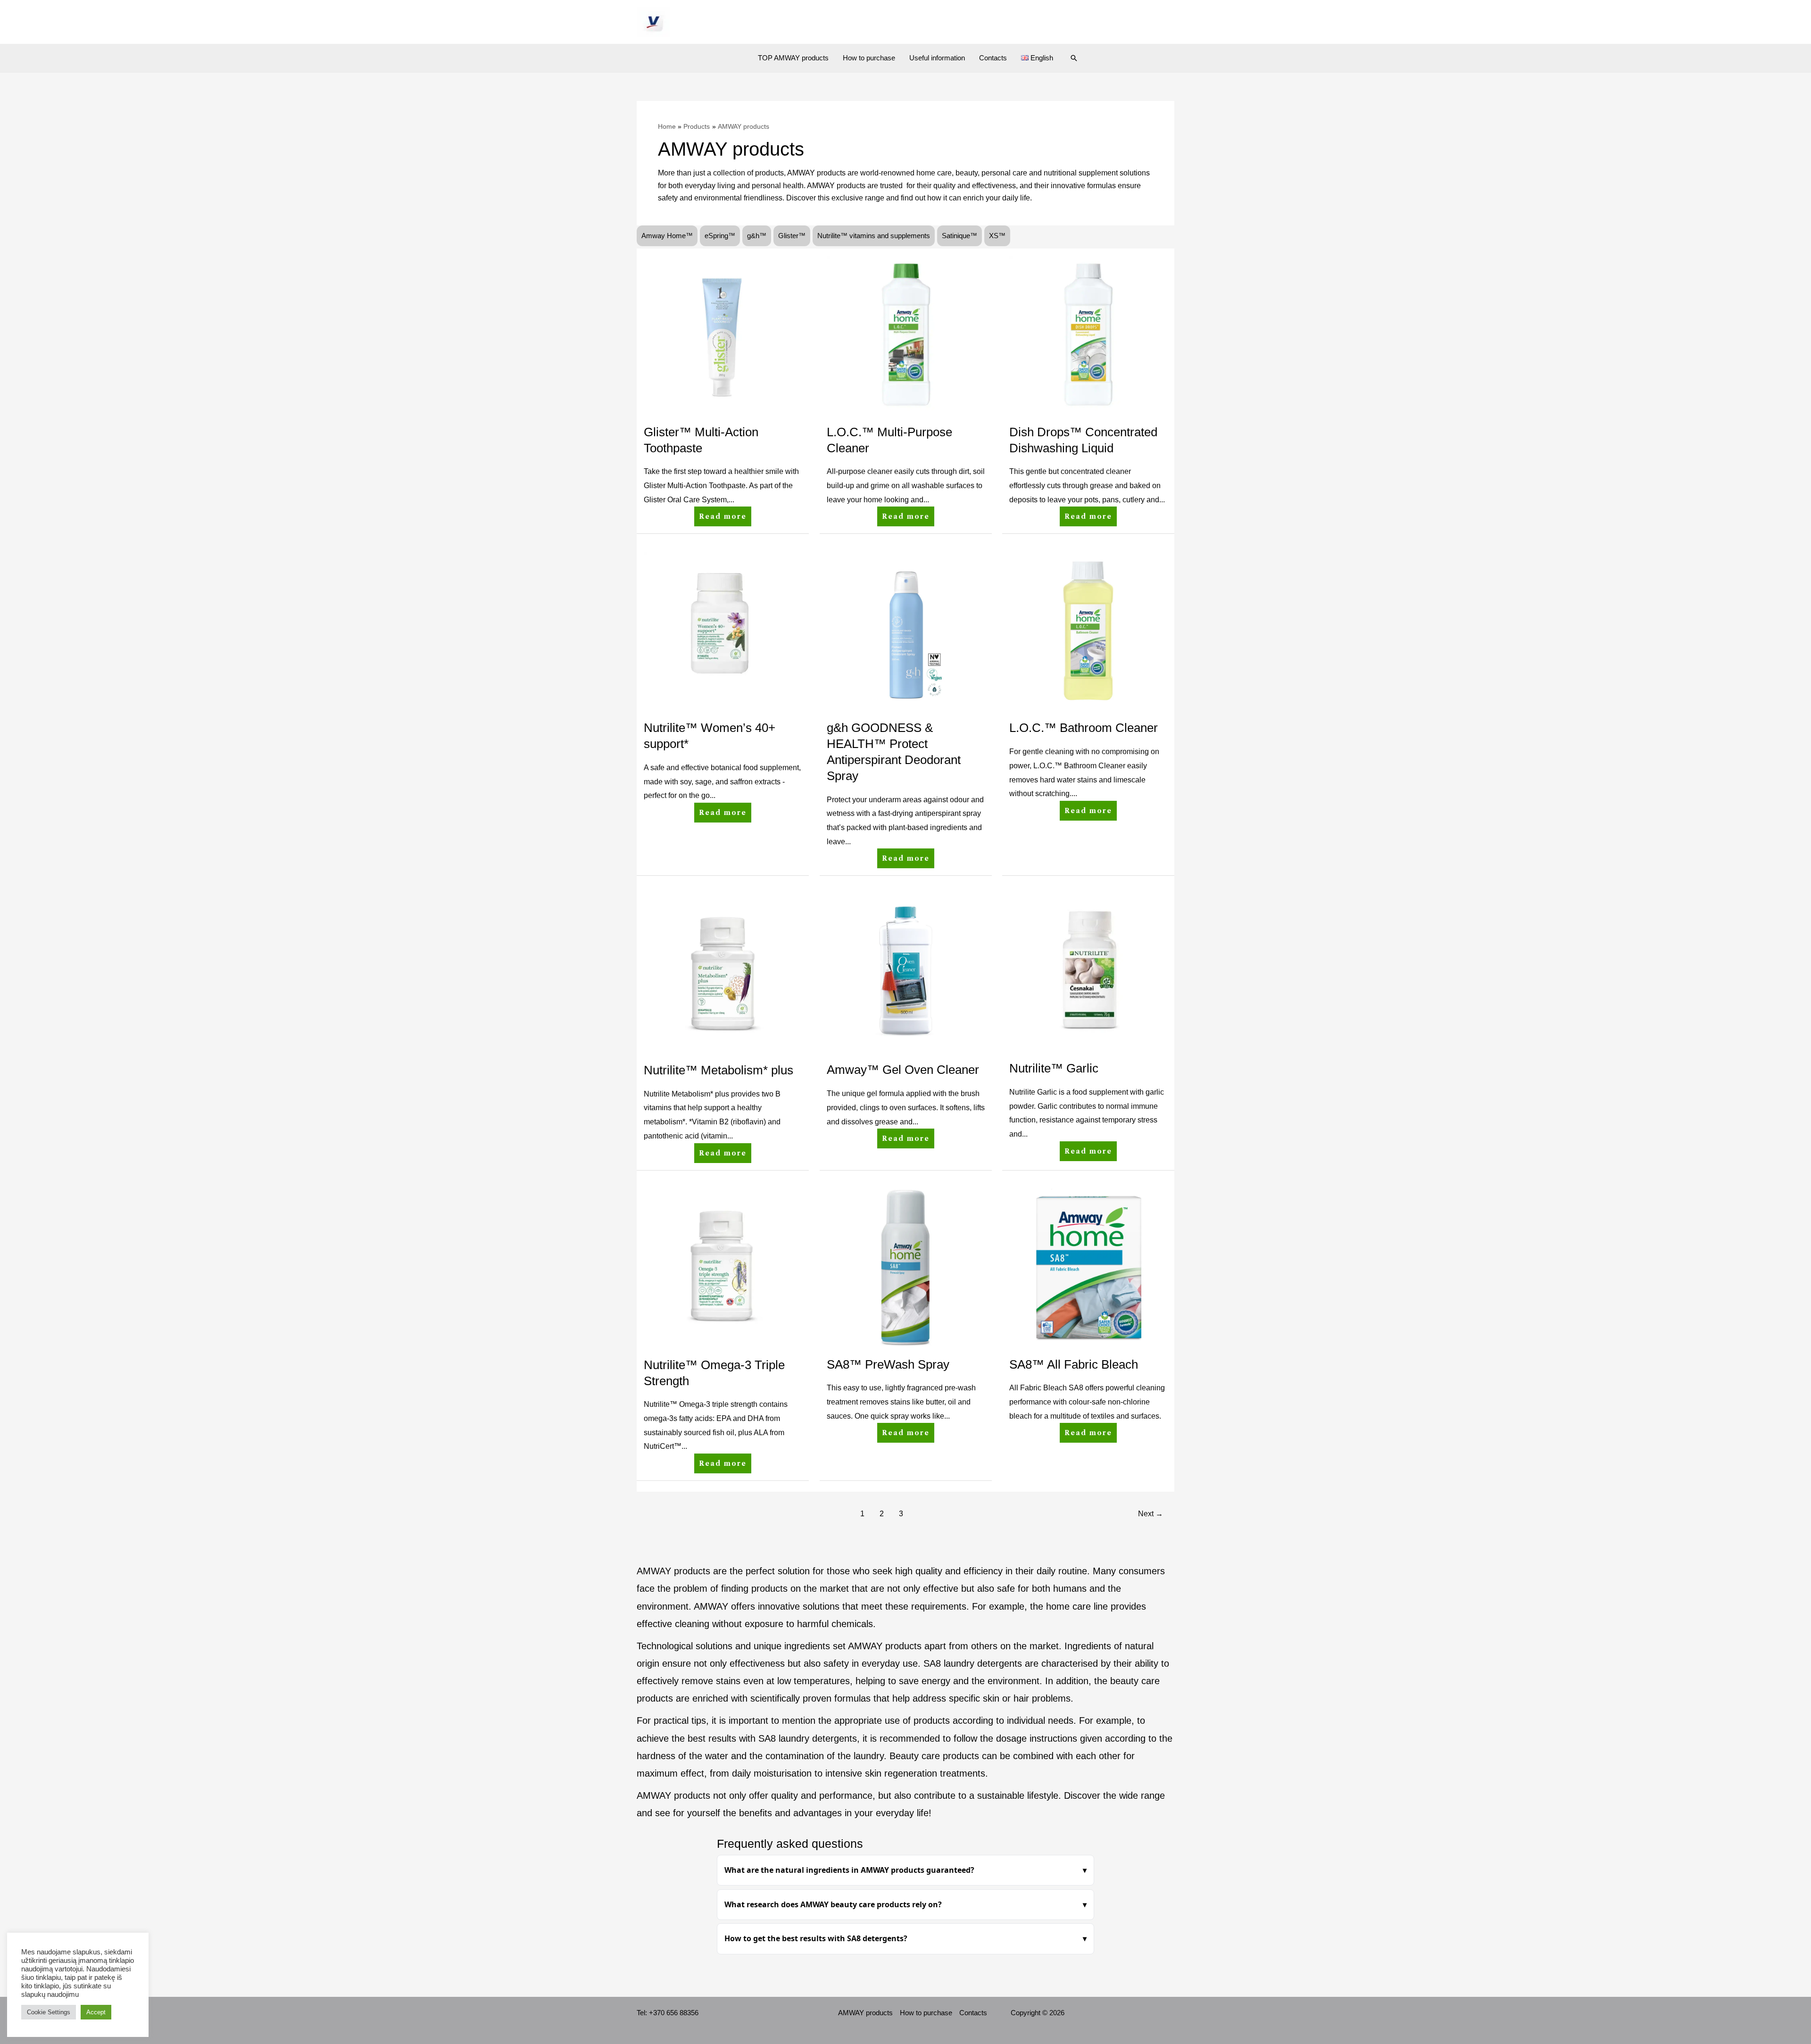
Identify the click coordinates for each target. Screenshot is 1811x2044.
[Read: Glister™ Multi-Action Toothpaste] (723, 334)
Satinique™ (959, 236)
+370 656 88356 (674, 2013)
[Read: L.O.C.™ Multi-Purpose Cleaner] (906, 334)
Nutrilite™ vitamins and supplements (874, 236)
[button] (1074, 58)
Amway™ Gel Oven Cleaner (903, 1070)
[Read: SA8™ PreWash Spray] (906, 1266)
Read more (723, 514)
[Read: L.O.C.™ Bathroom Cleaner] (1088, 630)
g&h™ (757, 236)
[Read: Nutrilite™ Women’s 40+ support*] (723, 630)
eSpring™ (720, 236)
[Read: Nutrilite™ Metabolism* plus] (723, 972)
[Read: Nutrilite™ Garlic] (1088, 971)
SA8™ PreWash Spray (888, 1364)
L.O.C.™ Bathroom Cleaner (1084, 728)
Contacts (993, 58)
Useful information (937, 58)
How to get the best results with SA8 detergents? (816, 1938)
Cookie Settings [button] (49, 2012)
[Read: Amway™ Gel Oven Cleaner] (906, 972)
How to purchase (869, 58)
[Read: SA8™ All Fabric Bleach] (1088, 1266)
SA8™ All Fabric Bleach (1074, 1364)
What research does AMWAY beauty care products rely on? (833, 1904)
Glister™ (792, 236)
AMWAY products (865, 2013)
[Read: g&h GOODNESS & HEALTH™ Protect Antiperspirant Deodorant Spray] (906, 630)
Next (1151, 1514)
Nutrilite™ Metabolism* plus (719, 1070)
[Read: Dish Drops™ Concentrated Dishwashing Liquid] (1088, 334)
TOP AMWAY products (793, 58)
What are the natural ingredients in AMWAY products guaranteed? (849, 1870)
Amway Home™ (667, 236)
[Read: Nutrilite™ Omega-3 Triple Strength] (723, 1267)
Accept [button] (96, 2012)
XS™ (997, 236)
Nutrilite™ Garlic (1054, 1068)
